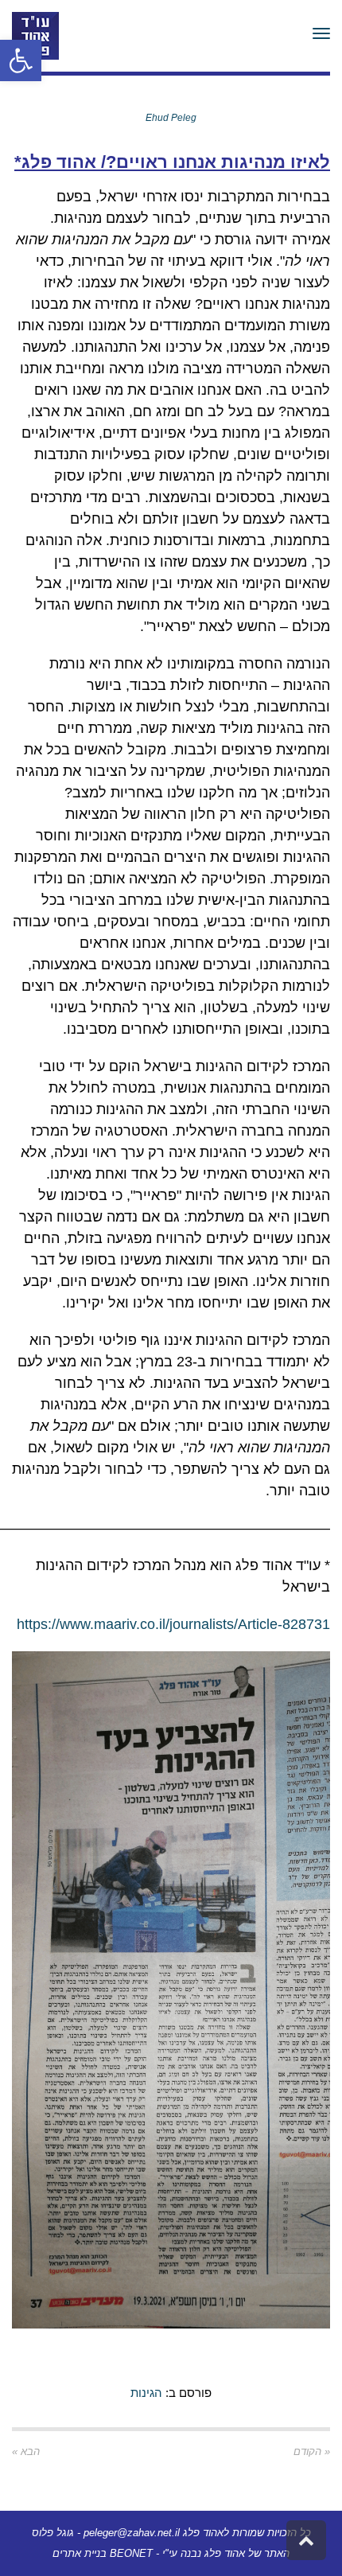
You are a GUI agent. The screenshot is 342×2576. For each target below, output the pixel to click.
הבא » (26, 2451)
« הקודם (312, 2451)
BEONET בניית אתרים (103, 2553)
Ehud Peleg (171, 118)
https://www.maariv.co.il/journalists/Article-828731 (173, 1624)
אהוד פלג (225, 2553)
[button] (21, 60)
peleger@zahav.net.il (132, 2533)
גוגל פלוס (53, 2533)
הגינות (146, 2393)
